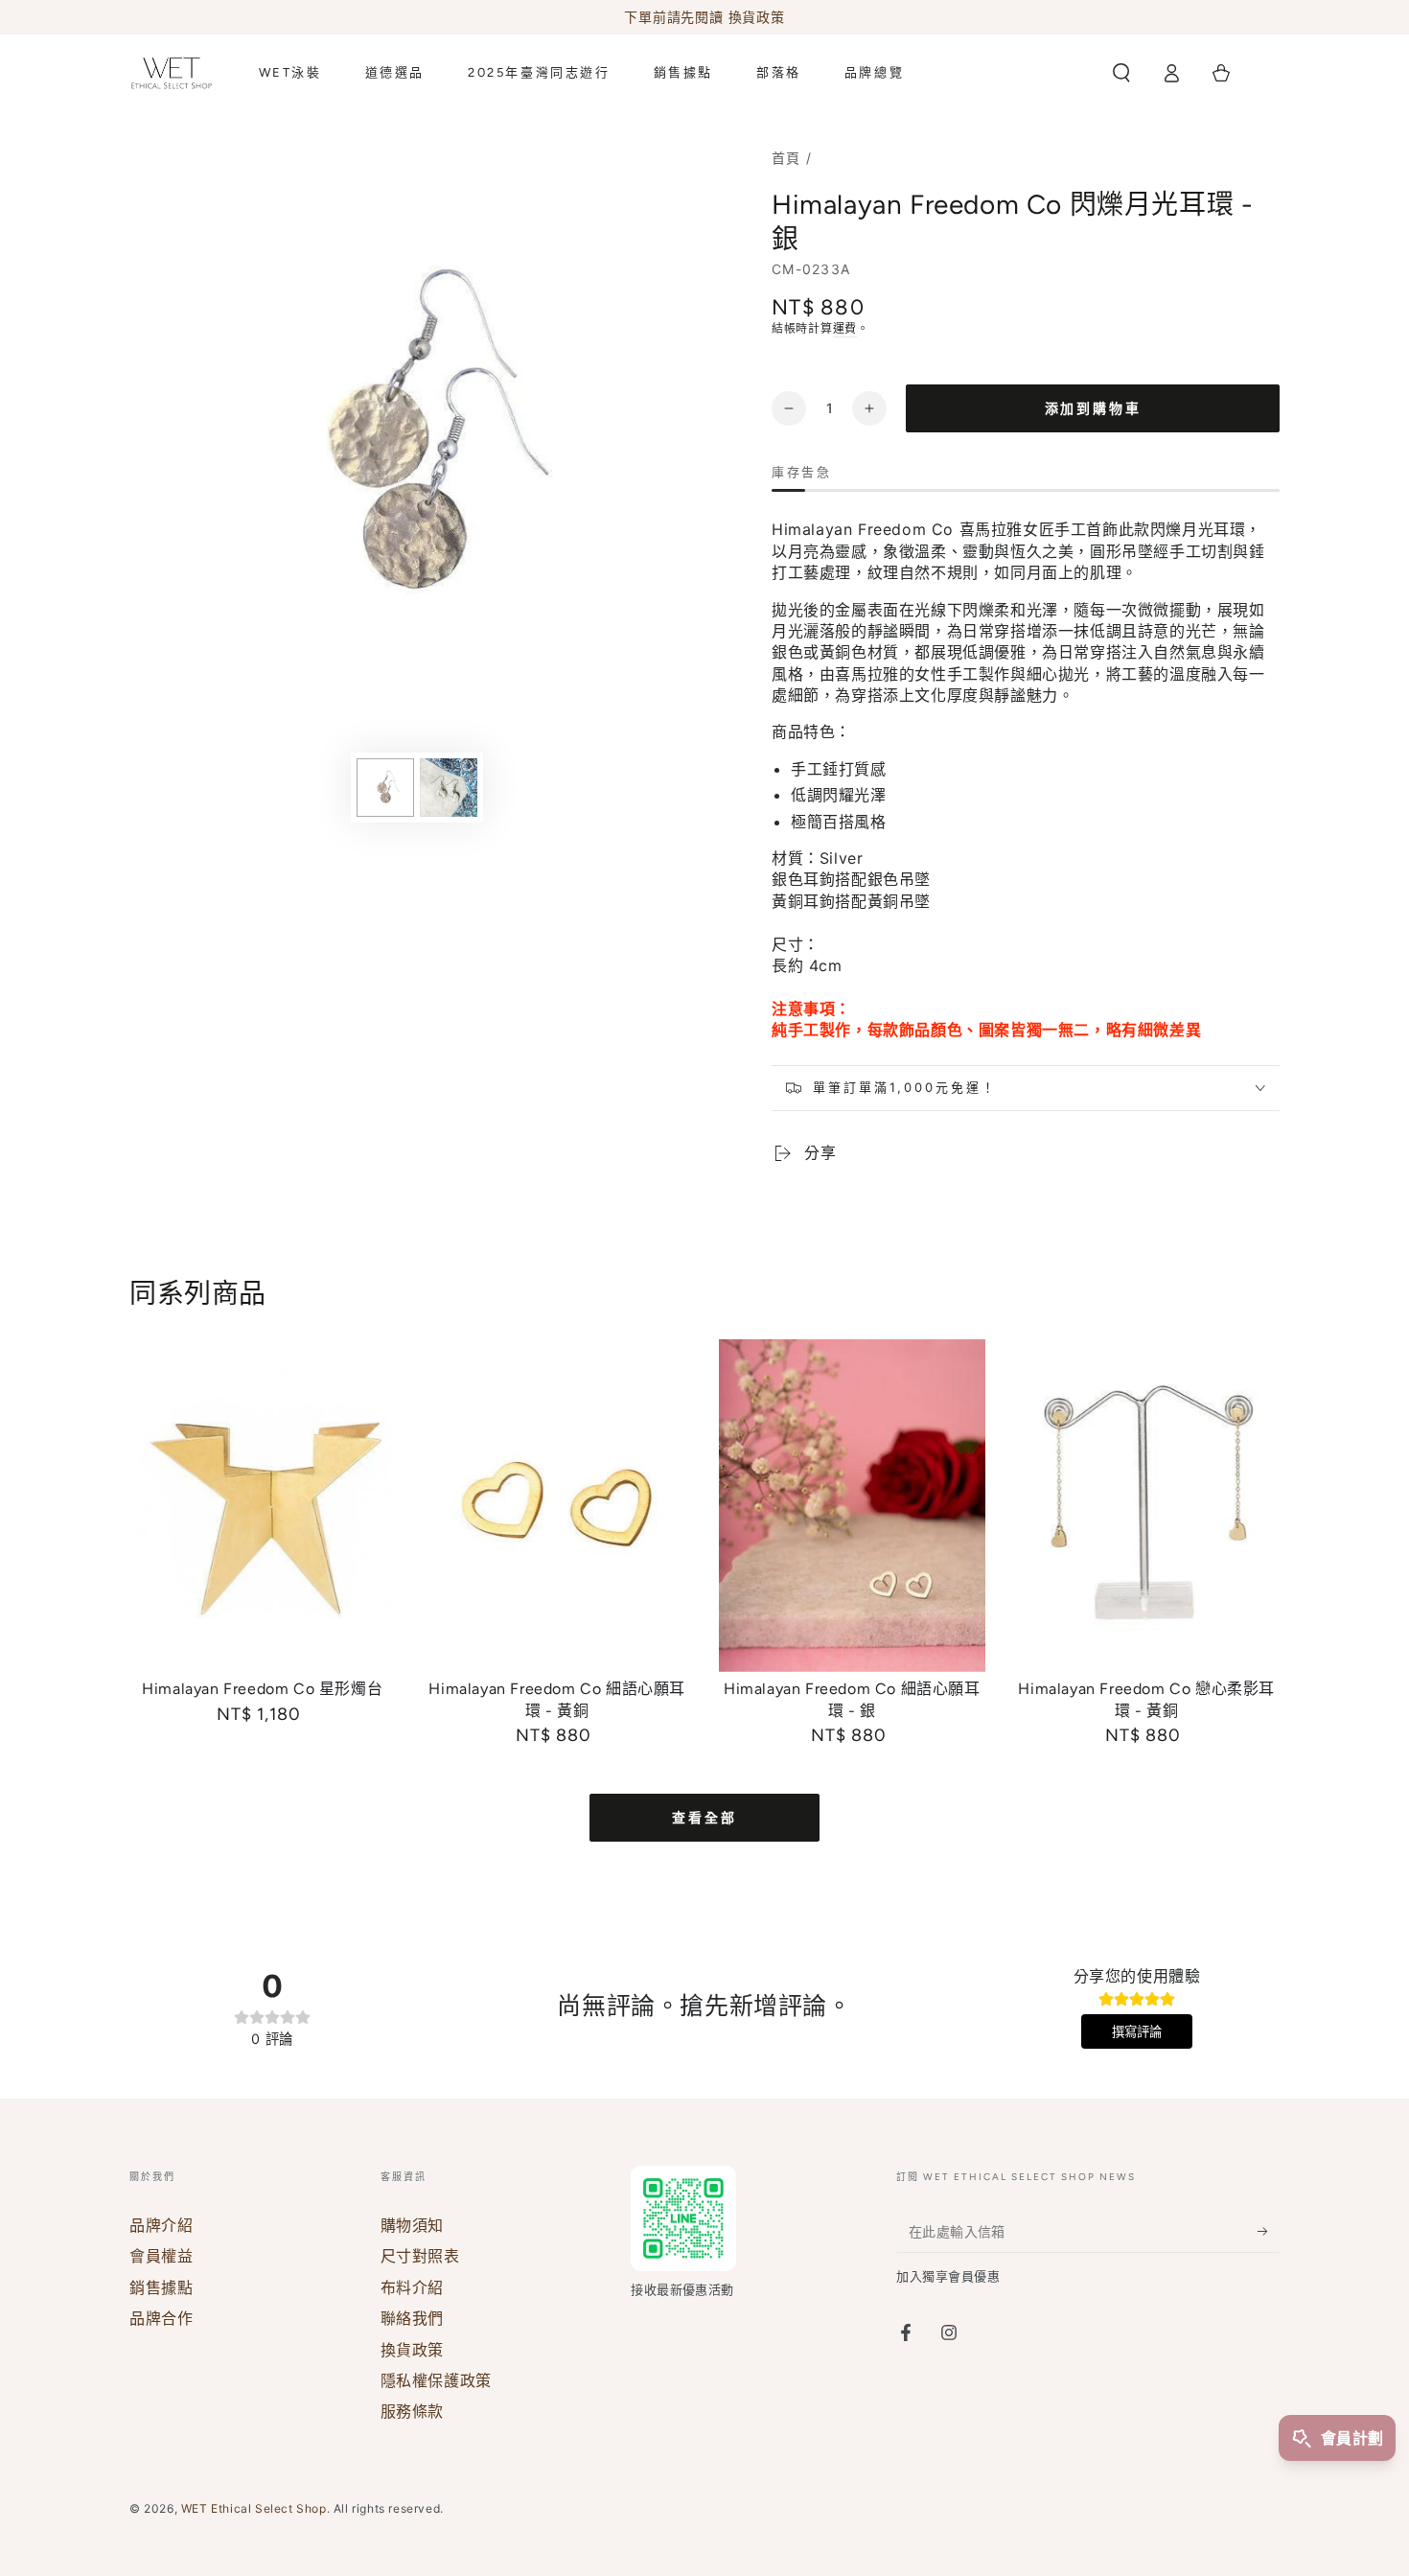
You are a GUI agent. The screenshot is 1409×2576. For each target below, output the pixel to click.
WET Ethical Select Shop (254, 2508)
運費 (845, 328)
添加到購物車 (1093, 409)
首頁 (786, 158)
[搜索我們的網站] (1121, 73)
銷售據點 (161, 2287)
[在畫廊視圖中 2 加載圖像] (449, 788)
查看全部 (704, 1818)
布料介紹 (412, 2287)
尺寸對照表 (420, 2256)
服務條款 (412, 2411)
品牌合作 (161, 2318)
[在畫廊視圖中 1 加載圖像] (385, 788)
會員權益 (161, 2256)
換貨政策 (412, 2350)
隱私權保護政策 (436, 2380)
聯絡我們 (412, 2318)
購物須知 (412, 2225)
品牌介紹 (161, 2225)
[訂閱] (1269, 2231)
